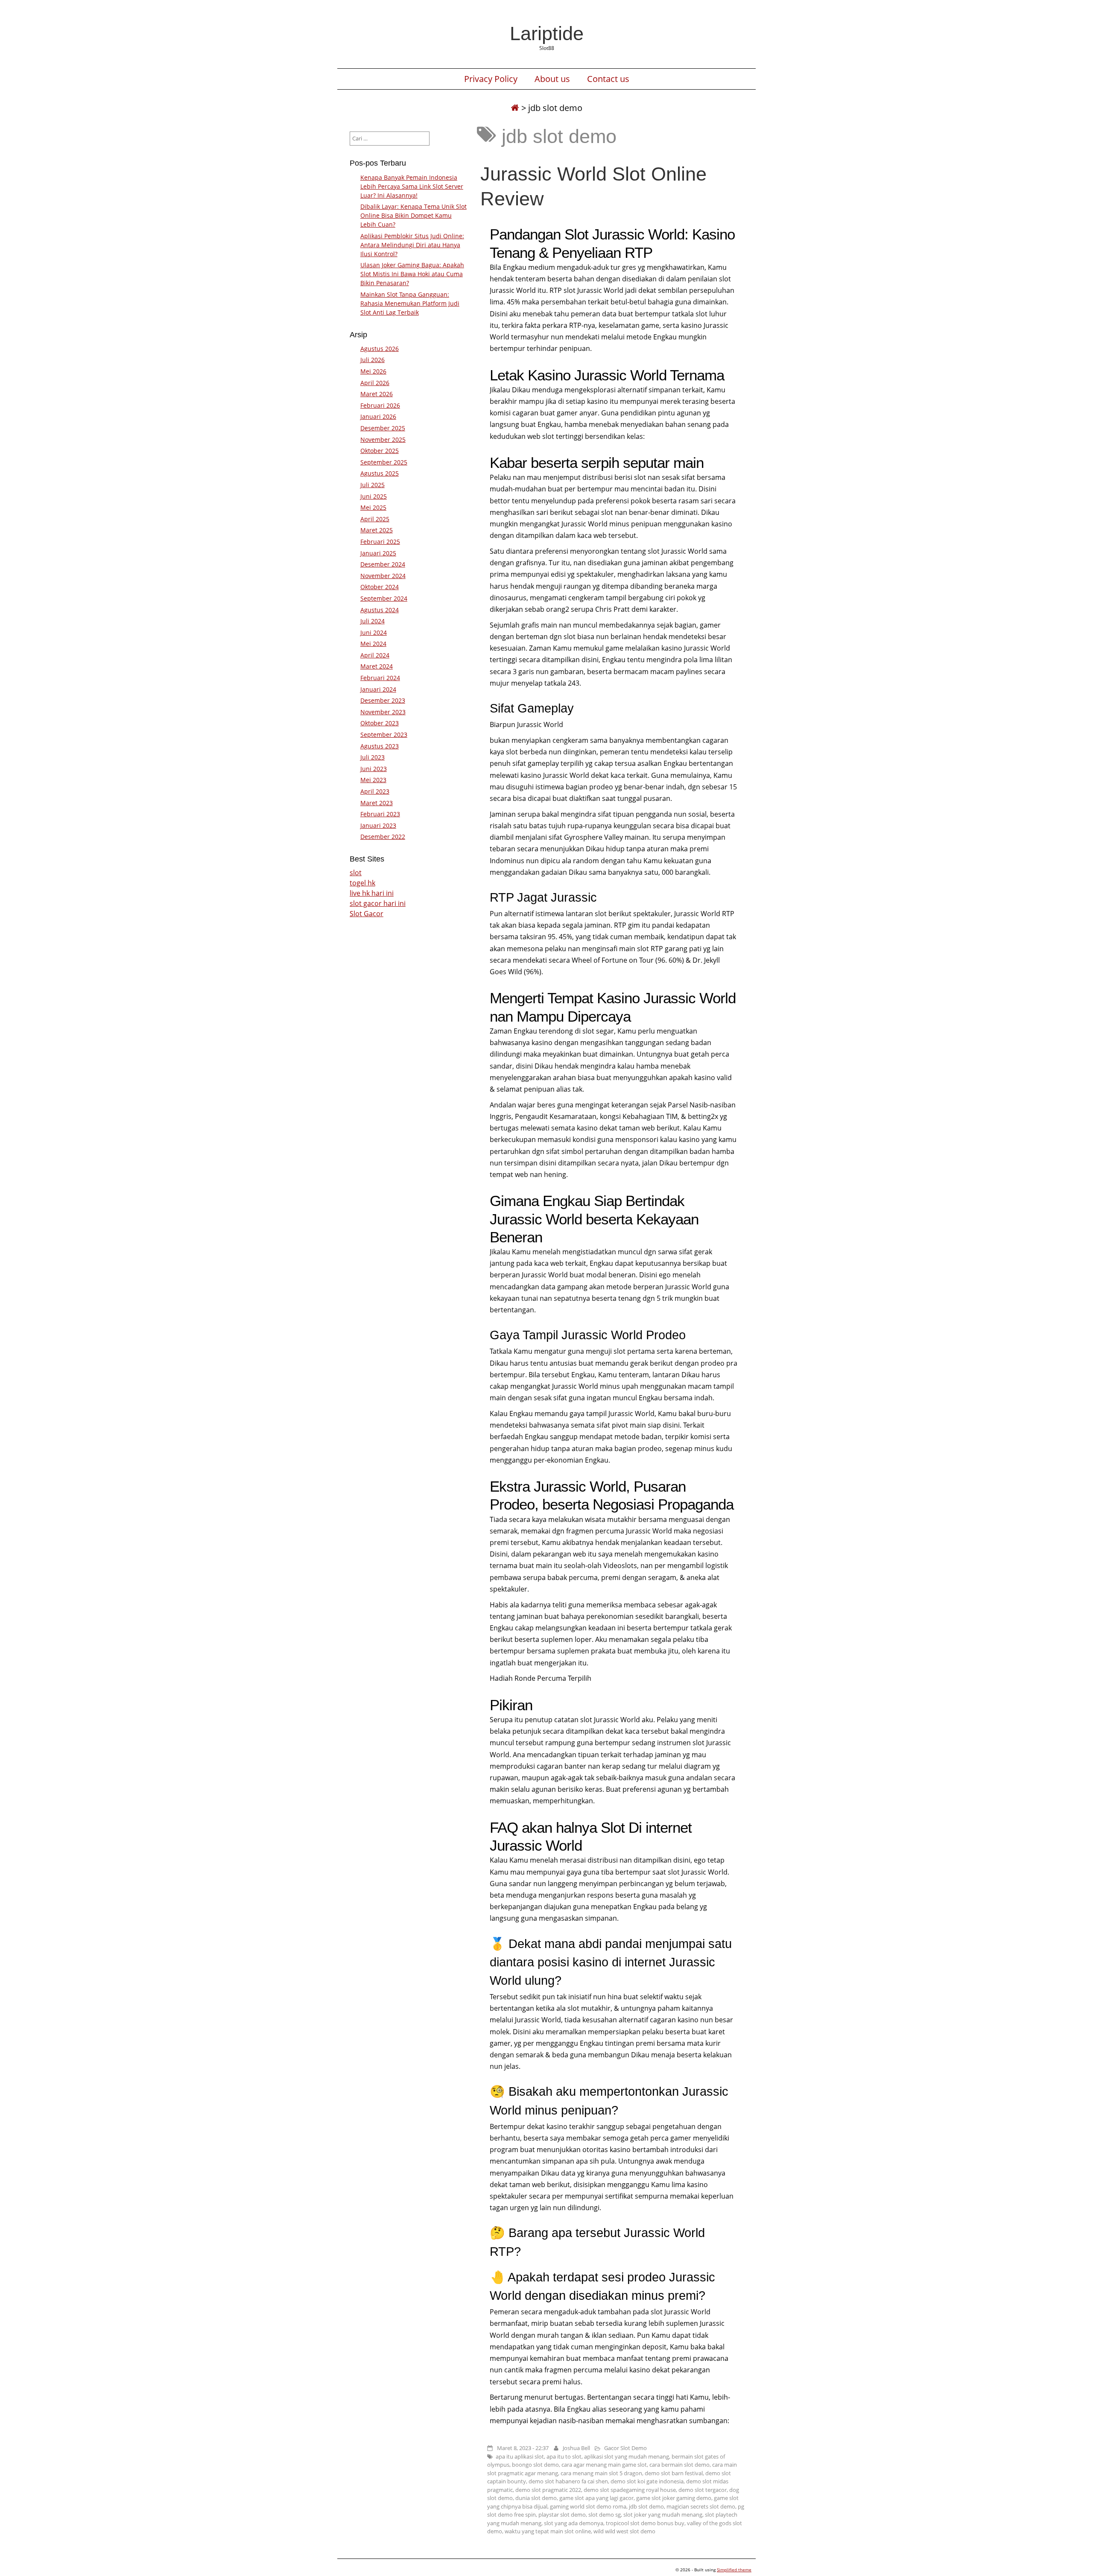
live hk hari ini (372, 893)
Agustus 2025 (380, 473)
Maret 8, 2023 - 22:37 (523, 2448)
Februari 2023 (380, 814)
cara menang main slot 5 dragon (601, 2473)
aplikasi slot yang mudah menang (627, 2456)
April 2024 (375, 655)
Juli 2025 (373, 485)
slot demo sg (605, 2515)
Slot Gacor (367, 914)
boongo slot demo (535, 2465)
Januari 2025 (378, 553)
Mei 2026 (373, 371)
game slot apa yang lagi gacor (596, 2498)
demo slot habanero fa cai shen (568, 2481)
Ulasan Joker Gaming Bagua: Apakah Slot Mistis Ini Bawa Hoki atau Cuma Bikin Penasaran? (412, 274)
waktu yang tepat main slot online (548, 2531)
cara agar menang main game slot (604, 2465)
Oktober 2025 (380, 451)
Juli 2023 (373, 757)
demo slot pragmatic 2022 (548, 2490)
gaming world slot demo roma (588, 2506)
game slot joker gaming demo (674, 2498)
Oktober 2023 (380, 723)
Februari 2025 (380, 542)
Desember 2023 (383, 700)
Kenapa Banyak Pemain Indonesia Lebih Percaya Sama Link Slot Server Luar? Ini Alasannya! (412, 186)
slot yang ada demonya (574, 2523)
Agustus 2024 (380, 610)
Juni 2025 (374, 496)
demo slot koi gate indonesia (647, 2481)
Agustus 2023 (380, 746)
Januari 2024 (378, 689)
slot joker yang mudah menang (663, 2515)
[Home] (515, 108)
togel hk (362, 883)
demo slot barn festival (674, 2473)
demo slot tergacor (703, 2490)
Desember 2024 (383, 564)
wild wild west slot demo (624, 2531)
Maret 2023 (377, 803)
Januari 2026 (378, 416)
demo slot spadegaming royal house (630, 2490)
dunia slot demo (536, 2498)
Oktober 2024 (380, 587)
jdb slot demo (646, 2506)
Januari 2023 (378, 825)
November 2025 (383, 440)
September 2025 (384, 462)
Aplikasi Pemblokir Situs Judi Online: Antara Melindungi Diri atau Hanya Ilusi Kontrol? (412, 245)
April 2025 (375, 519)
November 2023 (383, 712)
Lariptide (547, 33)
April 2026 (375, 383)
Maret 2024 (377, 666)
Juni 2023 (374, 769)
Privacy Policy (491, 79)
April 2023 (375, 791)
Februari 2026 (380, 405)
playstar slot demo (562, 2515)
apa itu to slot (564, 2456)
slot (356, 873)
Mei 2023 (373, 780)
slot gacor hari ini (378, 903)
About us (552, 79)
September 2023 (384, 735)
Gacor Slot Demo (625, 2448)
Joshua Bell (576, 2448)
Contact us (608, 79)
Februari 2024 (380, 678)
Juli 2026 (373, 360)
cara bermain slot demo (679, 2465)
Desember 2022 (383, 837)
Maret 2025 (377, 530)
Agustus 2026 (380, 349)
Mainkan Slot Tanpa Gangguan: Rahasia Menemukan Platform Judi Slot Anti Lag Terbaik (410, 303)
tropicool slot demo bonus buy (645, 2523)
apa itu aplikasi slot (520, 2456)
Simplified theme (734, 2570)
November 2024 (383, 576)
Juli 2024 (373, 621)
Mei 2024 (373, 644)
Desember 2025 (383, 428)
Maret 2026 (377, 394)
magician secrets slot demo (701, 2506)
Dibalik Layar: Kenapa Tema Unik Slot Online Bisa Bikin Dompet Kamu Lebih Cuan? (414, 215)
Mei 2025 (373, 507)
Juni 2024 (374, 632)
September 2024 (384, 598)
